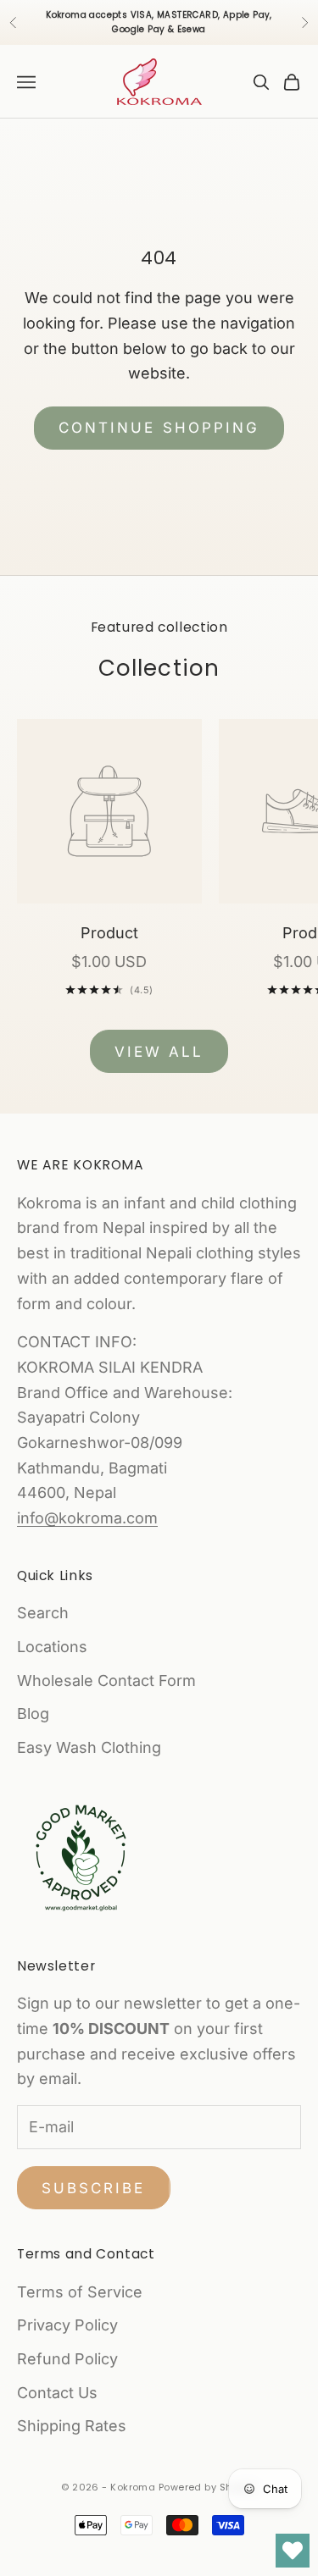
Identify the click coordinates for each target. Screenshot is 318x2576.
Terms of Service (80, 2292)
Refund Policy (67, 2359)
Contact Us (57, 2393)
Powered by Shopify (208, 2487)
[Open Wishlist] (293, 2551)
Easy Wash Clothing (89, 1747)
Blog (33, 1714)
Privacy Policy (67, 2325)
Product (109, 933)
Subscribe (94, 2188)
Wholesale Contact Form (106, 1680)
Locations (52, 1647)
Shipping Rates (72, 2426)
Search (43, 1613)
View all (159, 1052)
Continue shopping (159, 428)
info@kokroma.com (87, 1518)
